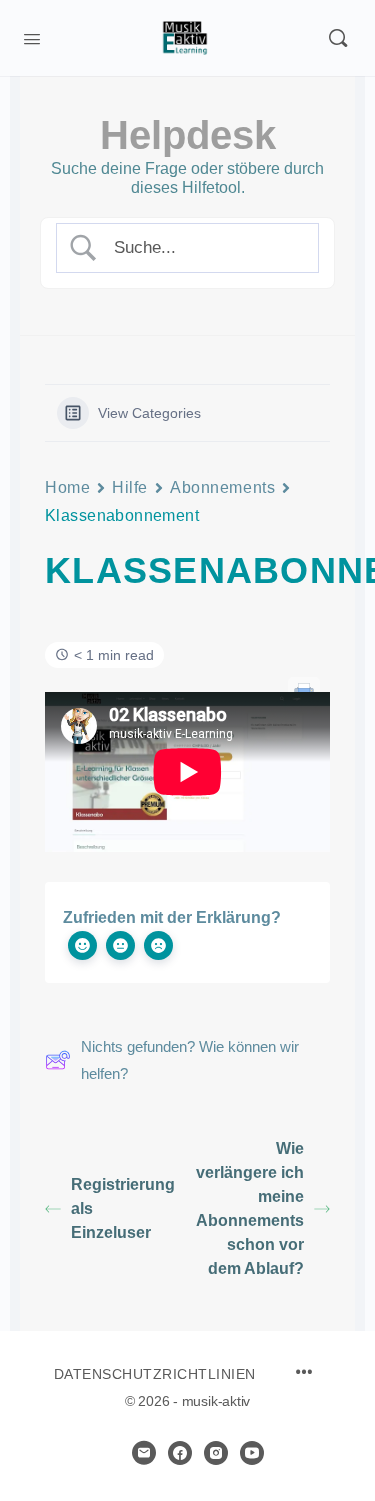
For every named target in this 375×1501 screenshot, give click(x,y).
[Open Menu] (32, 37)
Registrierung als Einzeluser (123, 1208)
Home (67, 487)
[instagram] (216, 1453)
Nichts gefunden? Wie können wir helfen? (190, 1060)
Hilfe (130, 487)
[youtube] (252, 1453)
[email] (144, 1453)
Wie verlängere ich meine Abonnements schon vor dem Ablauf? (250, 1208)
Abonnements (222, 487)
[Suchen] (338, 38)
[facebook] (180, 1453)
